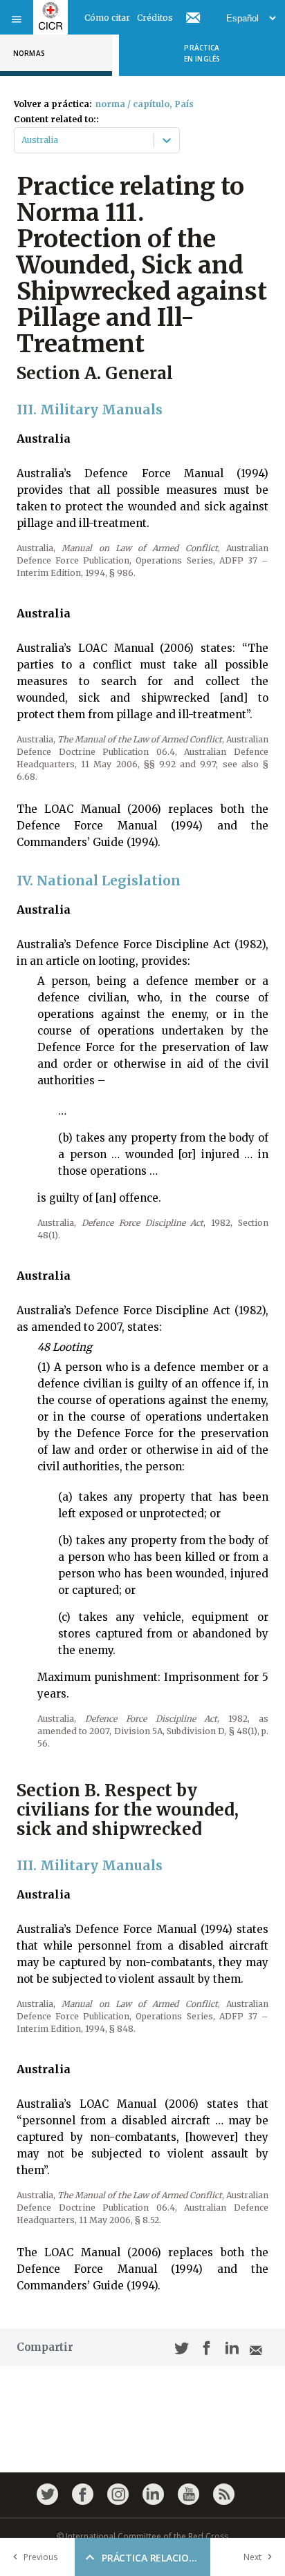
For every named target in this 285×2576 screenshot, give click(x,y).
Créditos (155, 18)
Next (252, 2557)
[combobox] (22, 140)
